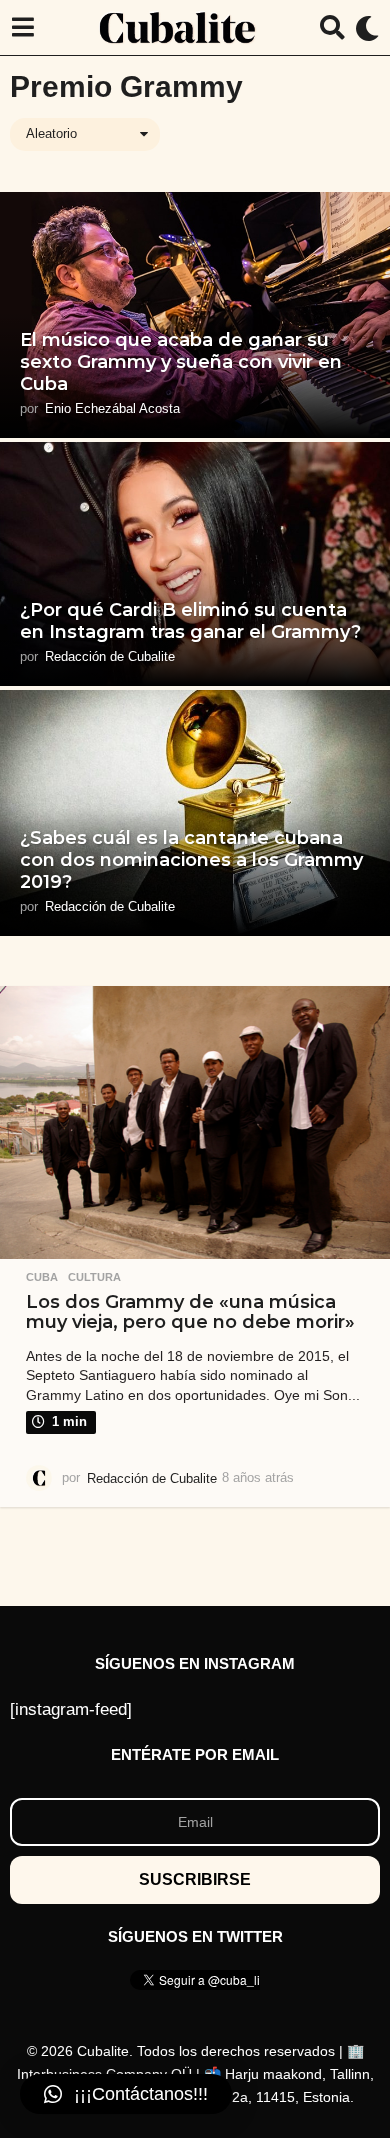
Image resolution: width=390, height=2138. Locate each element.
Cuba (42, 1277)
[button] (22, 28)
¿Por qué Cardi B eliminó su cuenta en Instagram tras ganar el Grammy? (190, 621)
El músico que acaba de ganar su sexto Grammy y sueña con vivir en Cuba (181, 361)
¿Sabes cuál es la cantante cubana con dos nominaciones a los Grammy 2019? (191, 859)
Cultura (94, 1277)
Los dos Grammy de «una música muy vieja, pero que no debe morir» (190, 1311)
